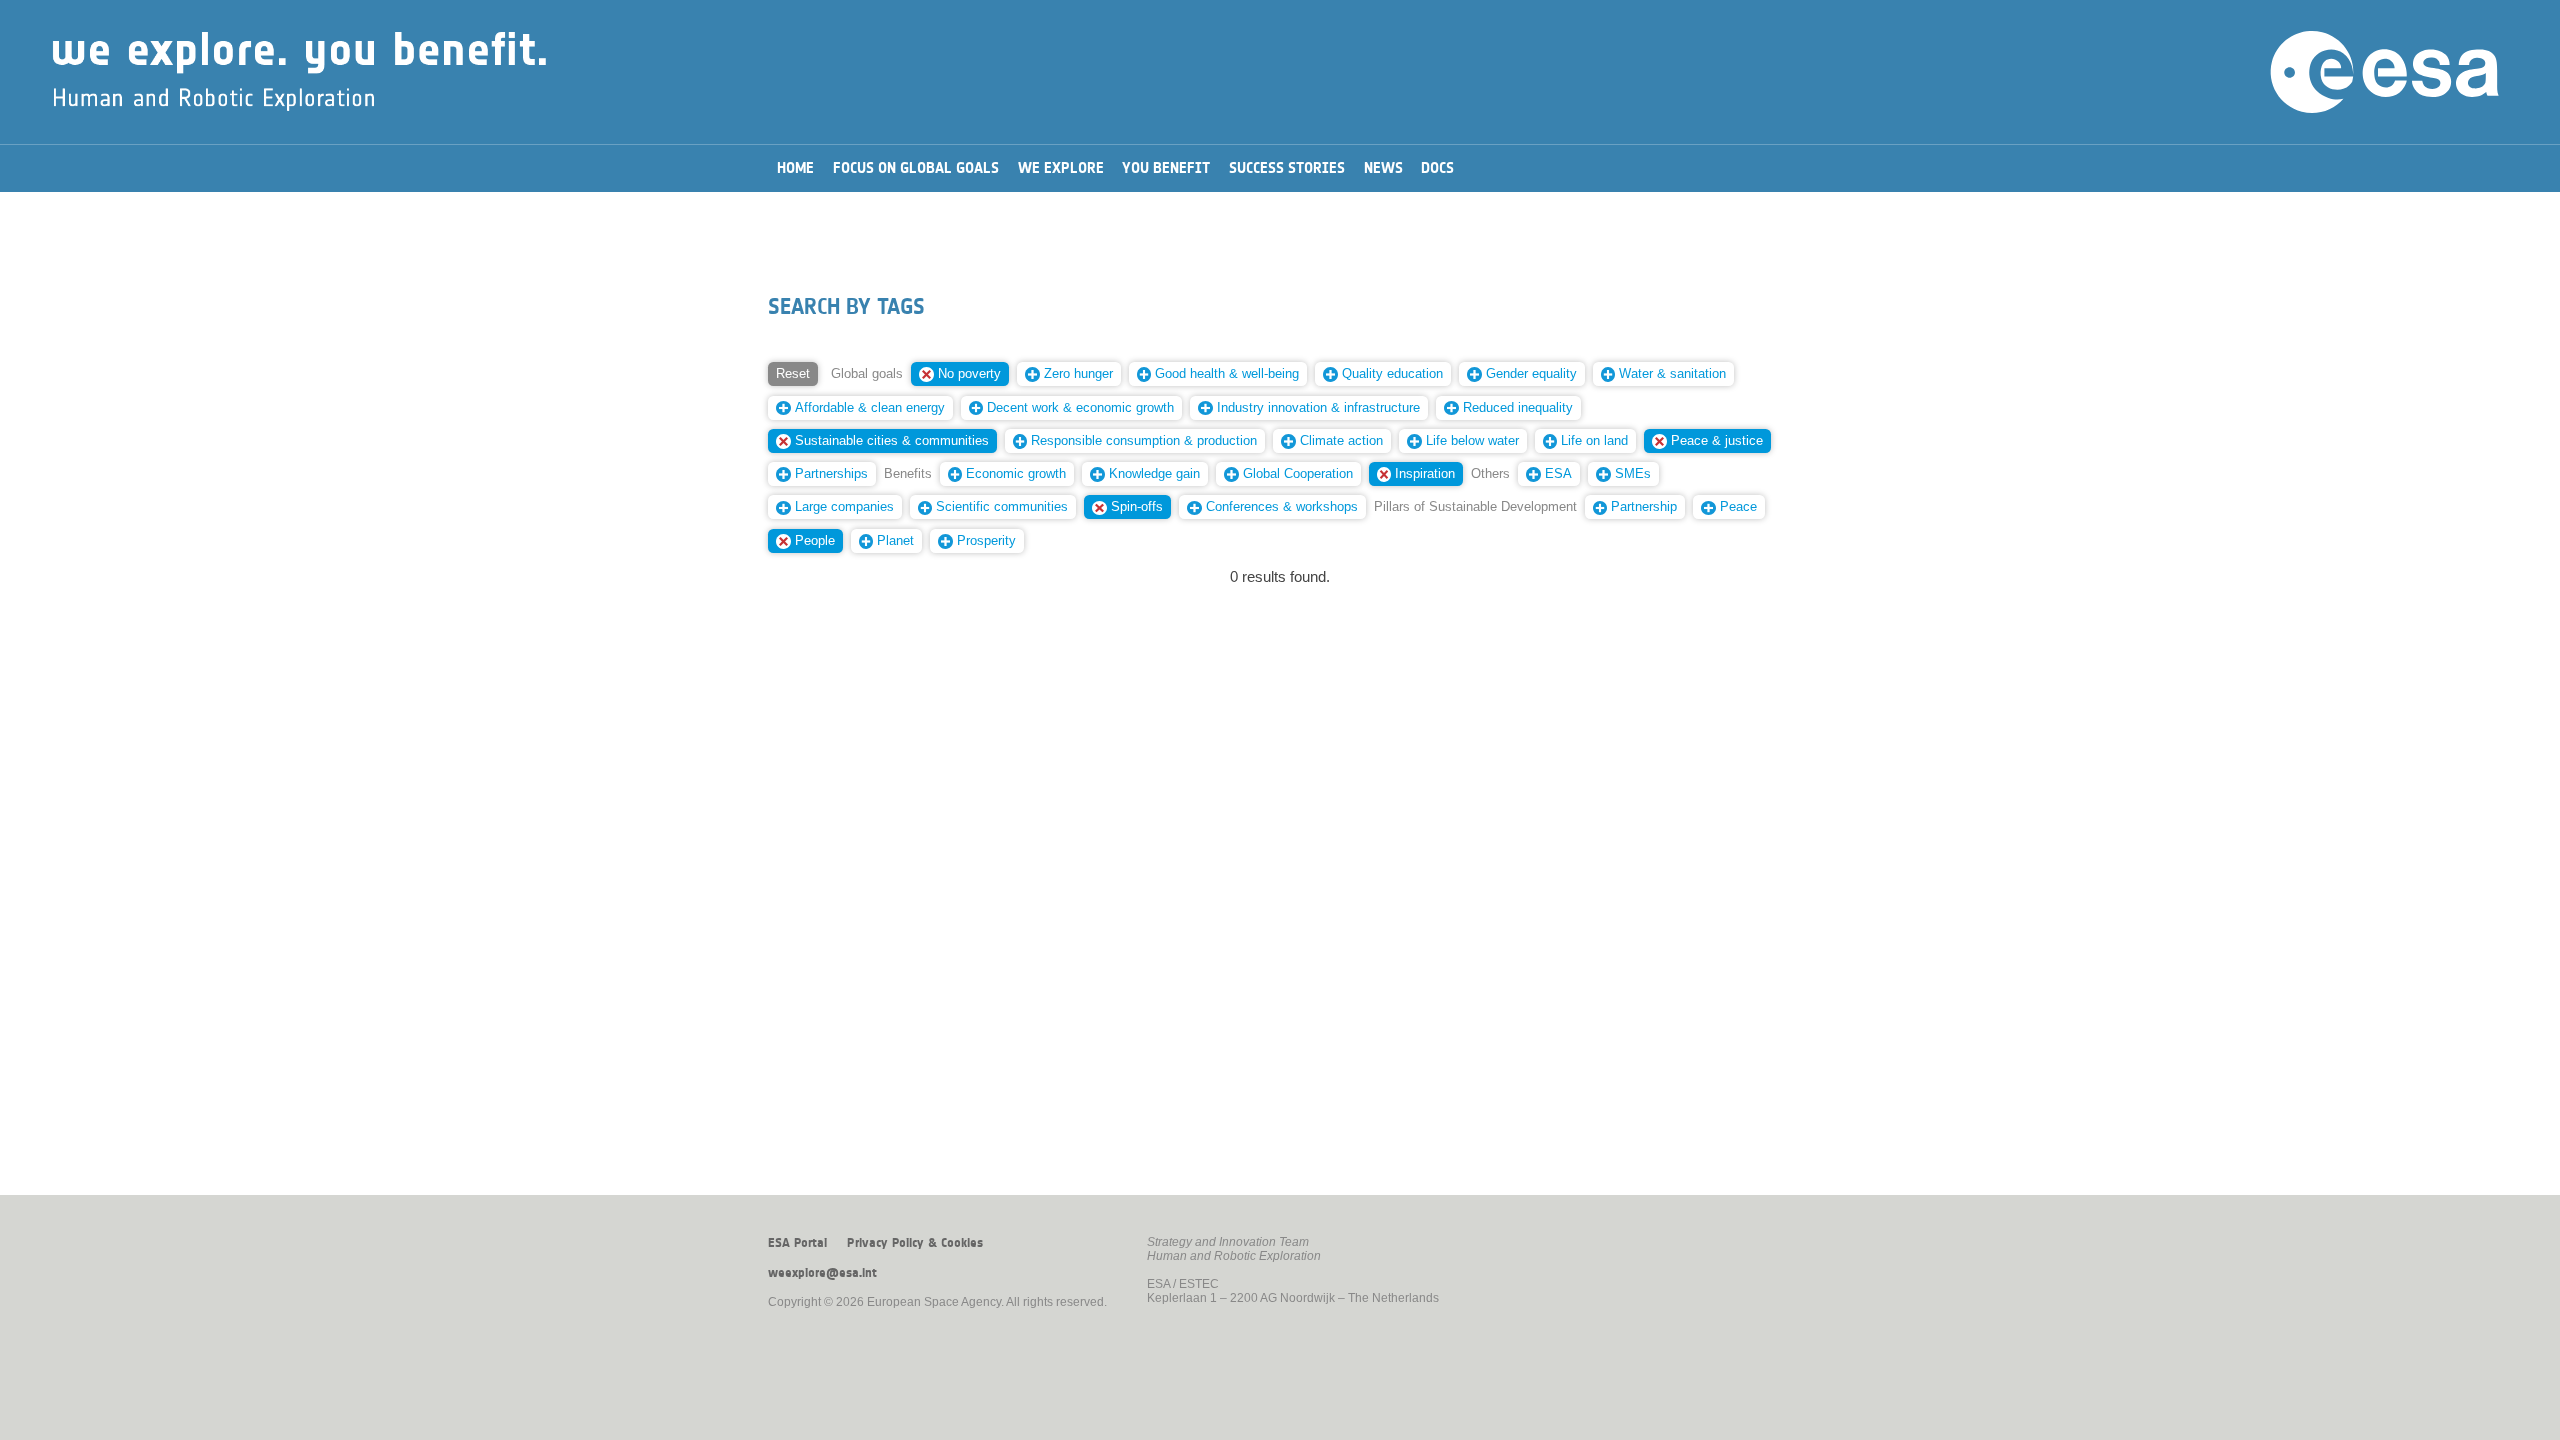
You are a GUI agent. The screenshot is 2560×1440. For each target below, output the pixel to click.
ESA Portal (797, 1243)
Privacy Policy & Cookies (915, 1243)
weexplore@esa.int (822, 1273)
